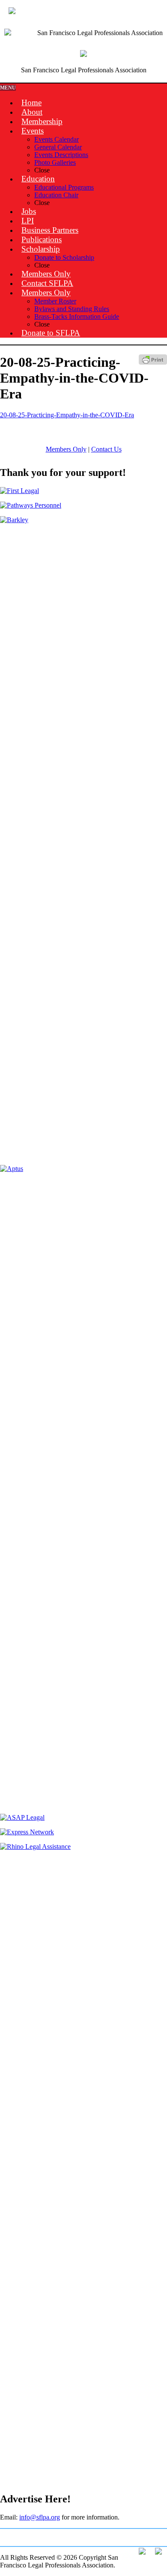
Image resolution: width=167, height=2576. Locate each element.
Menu (8, 88)
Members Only (66, 449)
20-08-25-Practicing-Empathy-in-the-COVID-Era (67, 415)
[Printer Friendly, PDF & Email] (153, 362)
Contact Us (106, 449)
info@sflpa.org (40, 2517)
